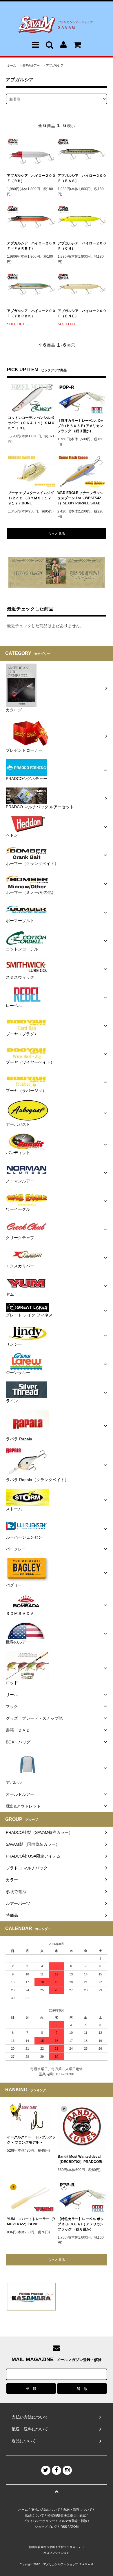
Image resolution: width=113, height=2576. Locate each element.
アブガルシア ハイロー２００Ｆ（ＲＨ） (31, 178)
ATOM (74, 2527)
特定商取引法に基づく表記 (67, 2515)
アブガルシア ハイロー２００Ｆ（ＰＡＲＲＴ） (31, 246)
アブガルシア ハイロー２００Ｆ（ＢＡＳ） (82, 178)
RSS (64, 2527)
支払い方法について (46, 2510)
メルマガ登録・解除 (73, 2521)
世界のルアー (31, 65)
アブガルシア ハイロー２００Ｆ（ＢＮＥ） (82, 313)
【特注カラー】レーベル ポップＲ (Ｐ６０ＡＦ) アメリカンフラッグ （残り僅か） (80, 426)
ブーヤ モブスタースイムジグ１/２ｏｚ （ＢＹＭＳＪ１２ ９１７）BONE (31, 498)
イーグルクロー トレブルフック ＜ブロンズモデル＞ (31, 2140)
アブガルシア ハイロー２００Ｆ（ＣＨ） (82, 246)
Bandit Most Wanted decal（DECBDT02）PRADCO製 (80, 2159)
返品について (34, 2515)
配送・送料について (78, 2510)
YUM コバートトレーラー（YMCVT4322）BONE (31, 2222)
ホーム (12, 65)
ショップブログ (46, 2527)
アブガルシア (55, 65)
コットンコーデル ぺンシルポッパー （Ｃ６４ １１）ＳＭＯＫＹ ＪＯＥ (31, 423)
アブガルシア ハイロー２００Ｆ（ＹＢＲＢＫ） (31, 313)
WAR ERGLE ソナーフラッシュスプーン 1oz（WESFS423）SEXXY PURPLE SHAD (80, 498)
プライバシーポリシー (39, 2521)
